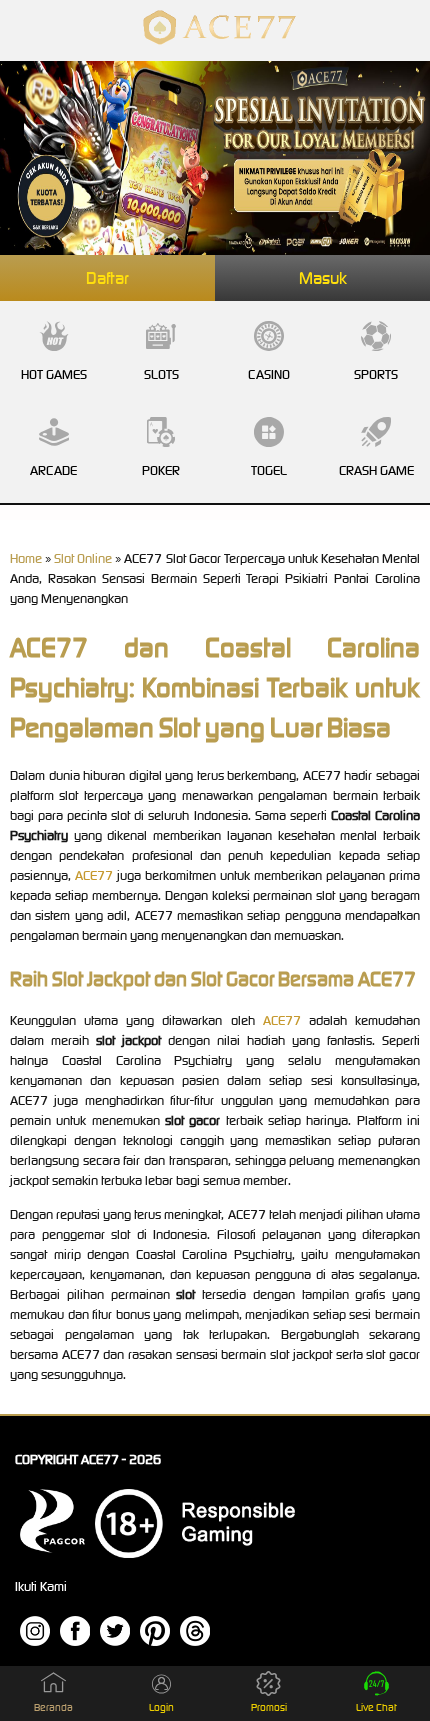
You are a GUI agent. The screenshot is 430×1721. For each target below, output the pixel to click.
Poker (161, 470)
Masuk (323, 278)
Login (161, 1707)
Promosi (269, 1707)
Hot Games (54, 374)
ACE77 (94, 875)
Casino (269, 374)
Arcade (53, 470)
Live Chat (376, 1707)
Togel (269, 470)
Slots (161, 374)
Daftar (107, 278)
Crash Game (376, 470)
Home (26, 558)
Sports (376, 374)
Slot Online (83, 558)
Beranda (53, 1707)
